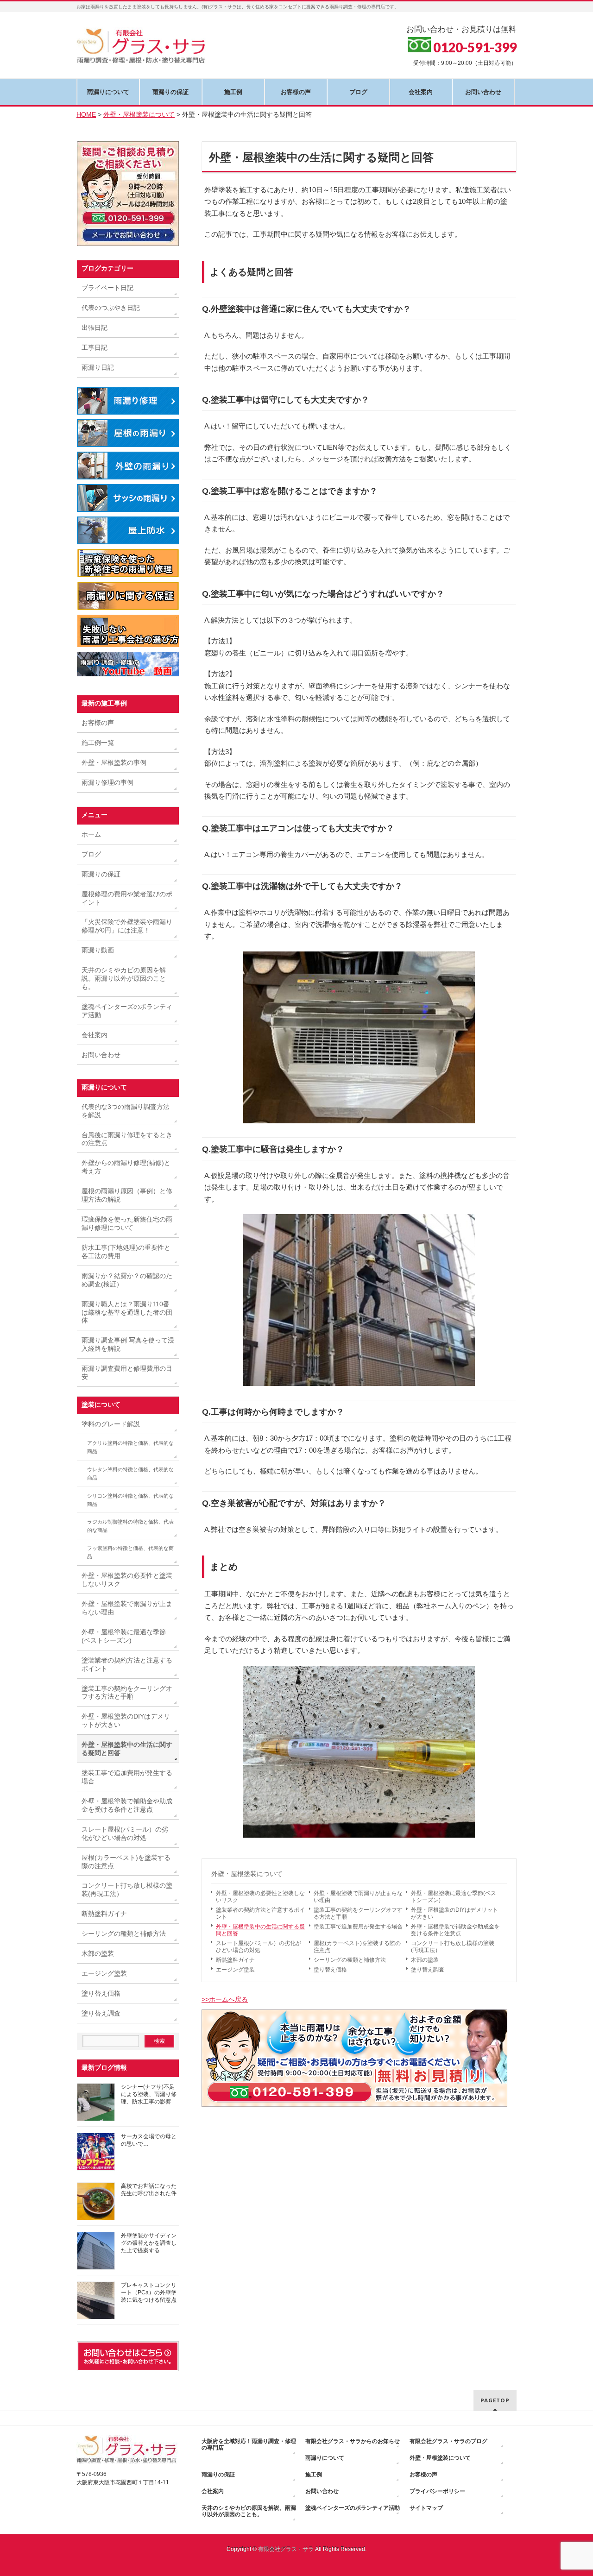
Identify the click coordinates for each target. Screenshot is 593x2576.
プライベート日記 (107, 288)
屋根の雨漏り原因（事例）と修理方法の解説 (127, 1195)
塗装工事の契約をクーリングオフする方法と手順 (358, 1913)
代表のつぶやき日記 (111, 308)
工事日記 (95, 347)
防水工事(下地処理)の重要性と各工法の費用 (126, 1252)
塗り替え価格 (330, 1970)
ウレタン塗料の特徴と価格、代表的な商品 (130, 1474)
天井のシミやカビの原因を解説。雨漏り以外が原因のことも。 (124, 978)
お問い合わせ (101, 1055)
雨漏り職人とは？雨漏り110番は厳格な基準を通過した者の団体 (127, 1312)
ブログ (91, 854)
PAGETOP (495, 2400)
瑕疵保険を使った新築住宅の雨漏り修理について (127, 1223)
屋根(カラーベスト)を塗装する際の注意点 (357, 1947)
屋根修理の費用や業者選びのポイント (127, 898)
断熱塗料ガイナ (235, 1960)
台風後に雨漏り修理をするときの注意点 (127, 1139)
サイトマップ (426, 2508)
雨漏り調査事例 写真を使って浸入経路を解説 (128, 1344)
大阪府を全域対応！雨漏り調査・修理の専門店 (249, 2444)
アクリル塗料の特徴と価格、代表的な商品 (130, 1447)
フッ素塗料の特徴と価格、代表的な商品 (130, 1552)
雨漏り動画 (98, 950)
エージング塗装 (235, 1970)
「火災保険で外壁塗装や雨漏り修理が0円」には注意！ (127, 926)
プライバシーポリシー (437, 2491)
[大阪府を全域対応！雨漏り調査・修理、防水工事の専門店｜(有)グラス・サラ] (143, 54)
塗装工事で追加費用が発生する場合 (358, 1927)
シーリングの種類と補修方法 (350, 1960)
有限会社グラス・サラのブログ (448, 2441)
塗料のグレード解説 (111, 1424)
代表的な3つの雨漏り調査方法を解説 (126, 1111)
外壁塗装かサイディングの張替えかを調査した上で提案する (149, 2243)
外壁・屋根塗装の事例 (114, 762)
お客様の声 (98, 723)
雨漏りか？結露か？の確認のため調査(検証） (127, 1280)
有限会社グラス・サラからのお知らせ (353, 2441)
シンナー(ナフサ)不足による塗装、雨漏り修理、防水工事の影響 (149, 2094)
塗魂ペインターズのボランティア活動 (127, 1011)
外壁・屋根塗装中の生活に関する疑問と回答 (260, 1930)
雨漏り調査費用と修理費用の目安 (127, 1373)
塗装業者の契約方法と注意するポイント (260, 1913)
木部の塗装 (425, 1960)
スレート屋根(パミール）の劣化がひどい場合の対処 (259, 1947)
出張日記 (95, 328)
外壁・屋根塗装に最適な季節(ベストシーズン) (454, 1897)
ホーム (91, 834)
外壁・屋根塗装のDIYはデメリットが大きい (454, 1913)
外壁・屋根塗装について (247, 1874)
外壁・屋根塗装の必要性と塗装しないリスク (260, 1897)
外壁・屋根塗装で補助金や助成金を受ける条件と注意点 (455, 1930)
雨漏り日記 (98, 367)
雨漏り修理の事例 (107, 782)
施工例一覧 (98, 743)
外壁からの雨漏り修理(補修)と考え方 (126, 1167)
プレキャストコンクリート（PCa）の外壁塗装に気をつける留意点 (149, 2293)
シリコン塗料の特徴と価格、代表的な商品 (130, 1500)
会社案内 (95, 1035)
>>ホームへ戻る (225, 1999)
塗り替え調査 (428, 1970)
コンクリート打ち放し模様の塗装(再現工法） (453, 1947)
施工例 (314, 2475)
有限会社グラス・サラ (286, 2549)
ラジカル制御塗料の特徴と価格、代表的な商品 (130, 1526)
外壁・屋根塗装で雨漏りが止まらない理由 (358, 1897)
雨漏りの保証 (101, 874)
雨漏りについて (325, 2458)
